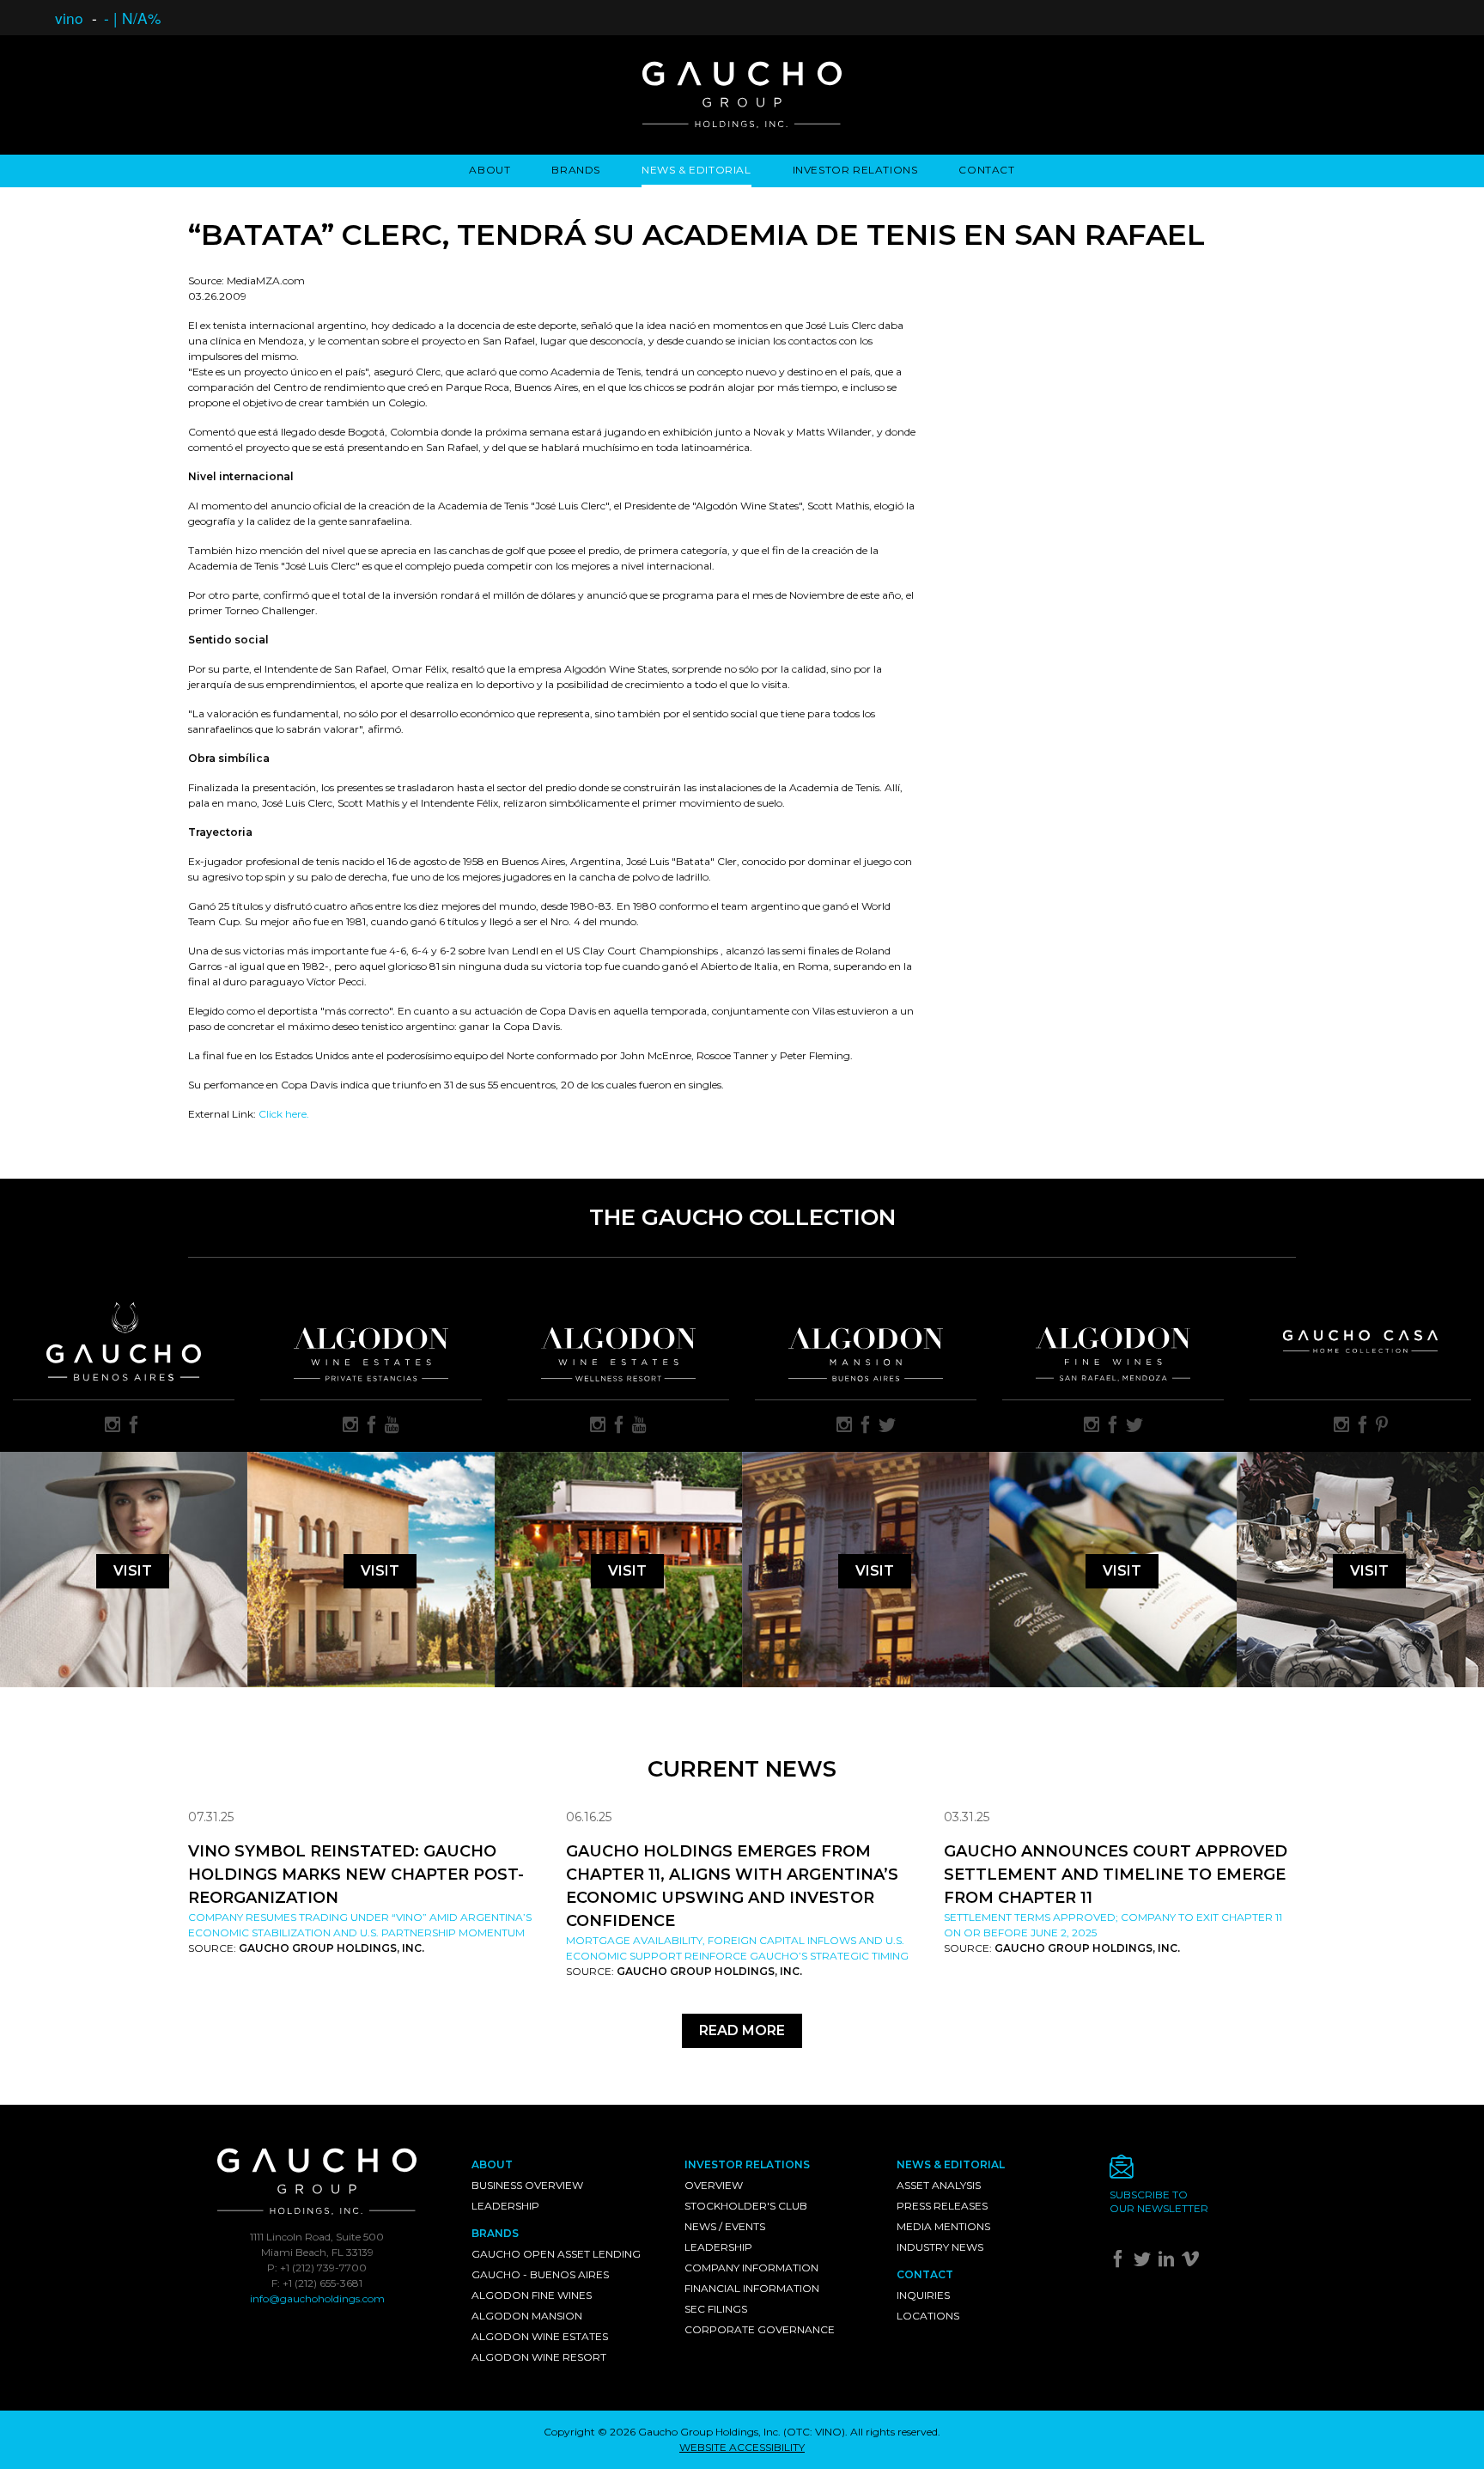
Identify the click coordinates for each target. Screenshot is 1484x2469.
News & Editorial (696, 170)
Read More (742, 2030)
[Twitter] (1144, 2262)
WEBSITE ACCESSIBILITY (742, 2447)
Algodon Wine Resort (539, 2357)
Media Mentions (943, 2226)
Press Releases (942, 2206)
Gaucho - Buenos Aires (540, 2274)
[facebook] (134, 1426)
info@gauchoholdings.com (317, 2298)
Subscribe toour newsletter (1159, 2201)
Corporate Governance (760, 2329)
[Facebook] (1120, 2262)
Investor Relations (855, 170)
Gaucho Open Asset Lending (556, 2254)
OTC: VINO (814, 2432)
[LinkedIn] (1168, 2262)
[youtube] (392, 1426)
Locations (928, 2316)
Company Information (751, 2268)
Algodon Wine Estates (540, 2336)
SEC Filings (716, 2309)
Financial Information (752, 2288)
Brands (576, 170)
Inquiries (923, 2295)
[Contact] (1203, 2171)
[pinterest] (1382, 1426)
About (490, 170)
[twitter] (887, 1426)
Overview (714, 2185)
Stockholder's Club (746, 2206)
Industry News (940, 2247)
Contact (986, 170)
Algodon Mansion (527, 2316)
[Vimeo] (1192, 2262)
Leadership (505, 2206)
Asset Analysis (939, 2185)
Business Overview (527, 2185)
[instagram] (113, 1426)
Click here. (284, 1114)
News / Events (725, 2226)
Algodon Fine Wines (532, 2295)
